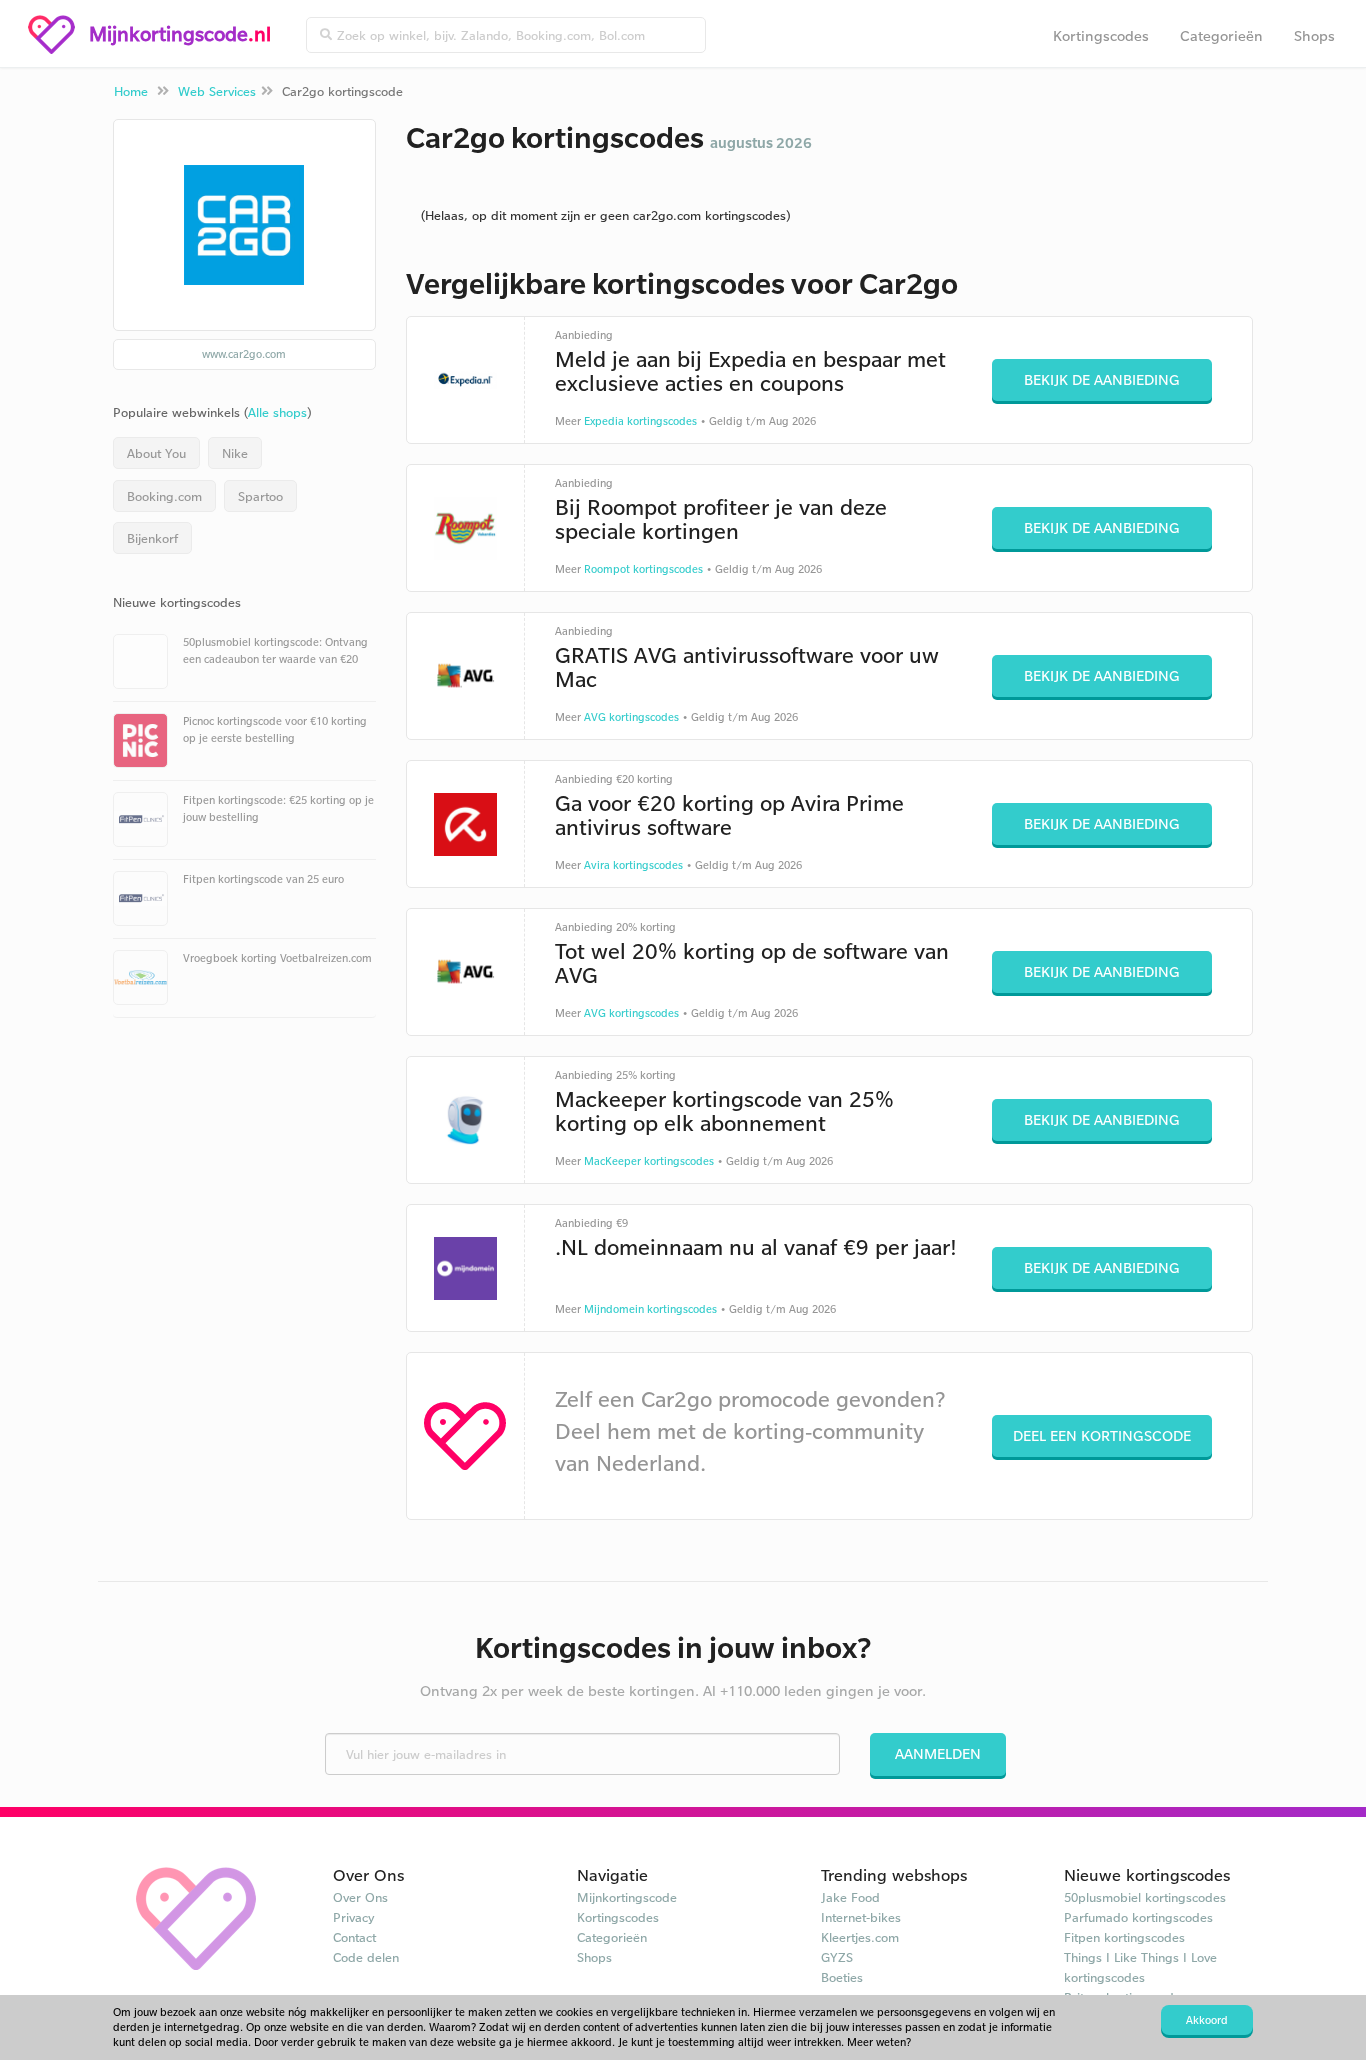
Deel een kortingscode (1102, 1435)
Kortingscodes (1101, 35)
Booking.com (164, 496)
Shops (1314, 35)
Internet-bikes (861, 1917)
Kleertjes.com (860, 1937)
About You (156, 453)
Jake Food (850, 1897)
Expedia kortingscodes (640, 421)
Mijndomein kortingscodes (650, 1309)
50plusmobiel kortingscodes (1145, 1897)
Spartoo (260, 496)
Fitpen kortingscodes (1124, 1937)
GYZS (837, 1957)
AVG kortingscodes (631, 717)
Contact (354, 1937)
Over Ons (360, 1897)
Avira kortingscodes (633, 865)
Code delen (366, 1957)
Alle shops (277, 412)
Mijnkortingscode (627, 1897)
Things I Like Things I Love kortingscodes (1140, 1967)
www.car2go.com (244, 354)
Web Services (217, 91)
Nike (235, 453)
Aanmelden (938, 1753)
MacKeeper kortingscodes (649, 1161)
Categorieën (1221, 35)
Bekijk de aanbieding (1102, 379)
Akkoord (1207, 2020)
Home (131, 91)
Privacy (354, 1917)
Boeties (842, 1977)
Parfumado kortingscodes (1138, 1917)
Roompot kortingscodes (643, 569)
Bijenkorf (152, 538)
